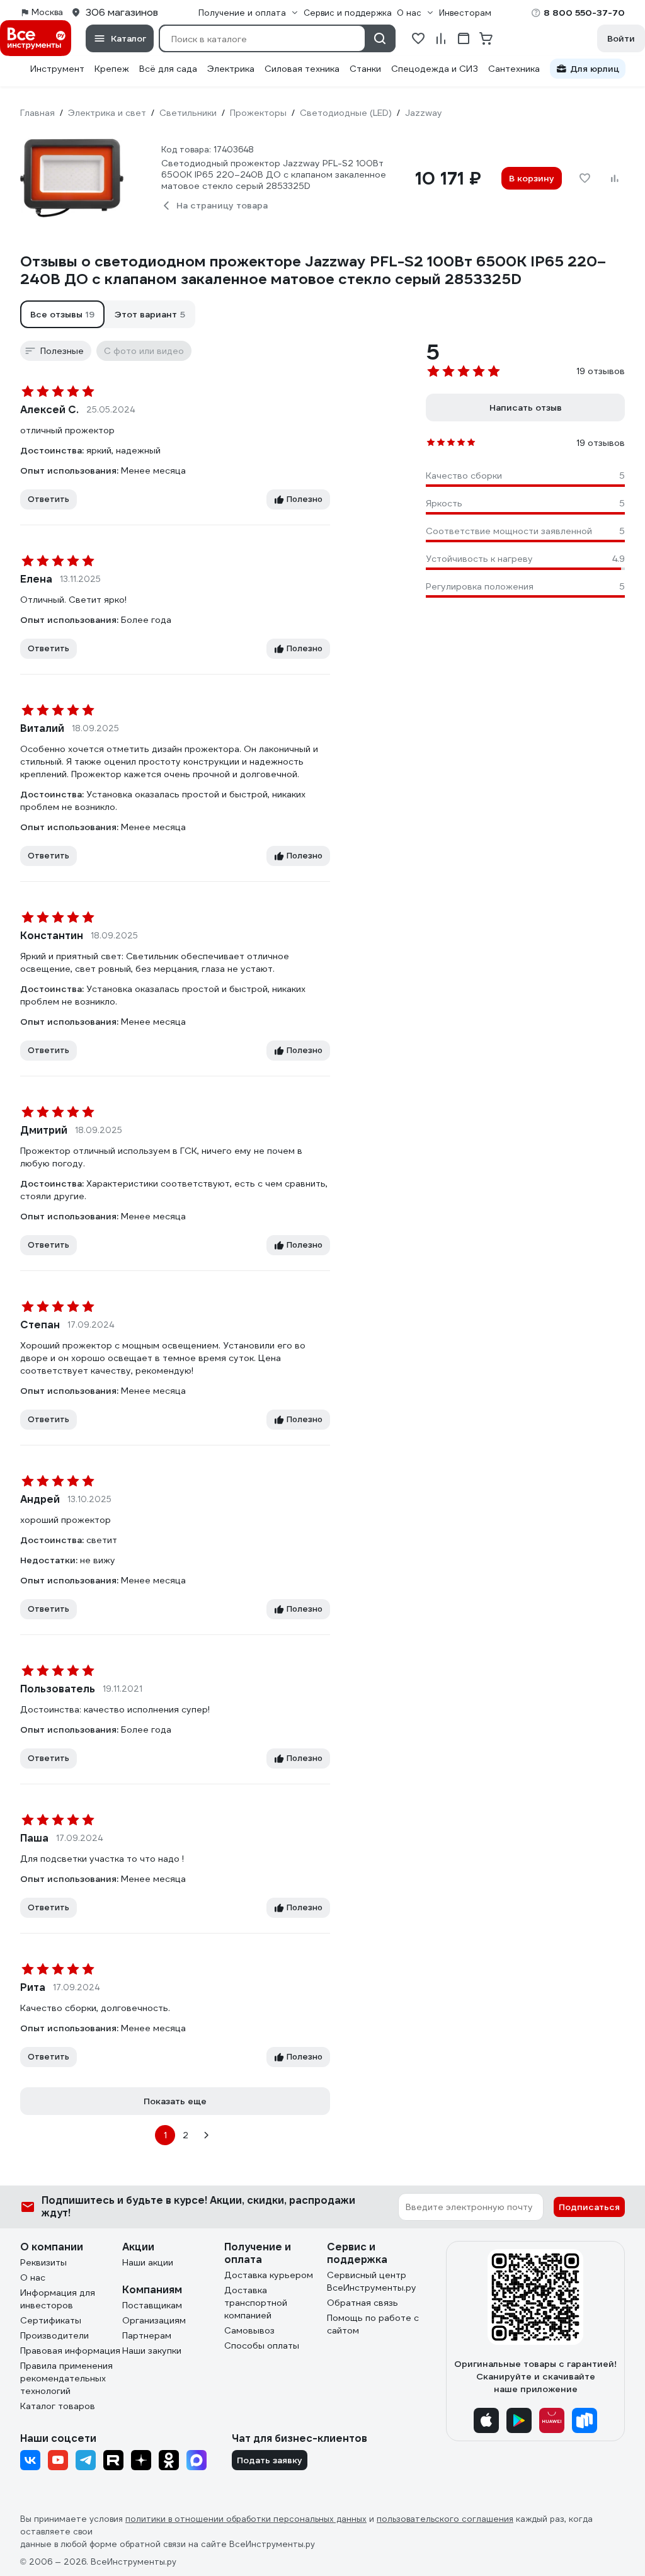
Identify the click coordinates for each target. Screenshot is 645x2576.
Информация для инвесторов (58, 2299)
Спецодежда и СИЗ (435, 69)
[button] (62, 314)
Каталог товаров (58, 2406)
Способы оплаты (262, 2345)
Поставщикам (152, 2305)
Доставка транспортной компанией (256, 2303)
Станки (365, 69)
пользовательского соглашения (445, 2519)
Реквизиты (43, 2262)
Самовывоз (249, 2330)
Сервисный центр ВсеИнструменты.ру (372, 2281)
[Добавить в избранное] (585, 178)
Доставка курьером (269, 2275)
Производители (54, 2335)
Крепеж (112, 69)
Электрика (231, 69)
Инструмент (57, 69)
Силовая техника (302, 69)
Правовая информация (70, 2351)
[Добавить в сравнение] (615, 178)
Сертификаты (51, 2320)
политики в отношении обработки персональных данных (246, 2519)
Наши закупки (152, 2351)
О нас (33, 2277)
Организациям (154, 2320)
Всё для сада (168, 69)
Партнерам (147, 2335)
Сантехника (514, 69)
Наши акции (148, 2262)
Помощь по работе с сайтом (373, 2324)
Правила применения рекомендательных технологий (66, 2378)
